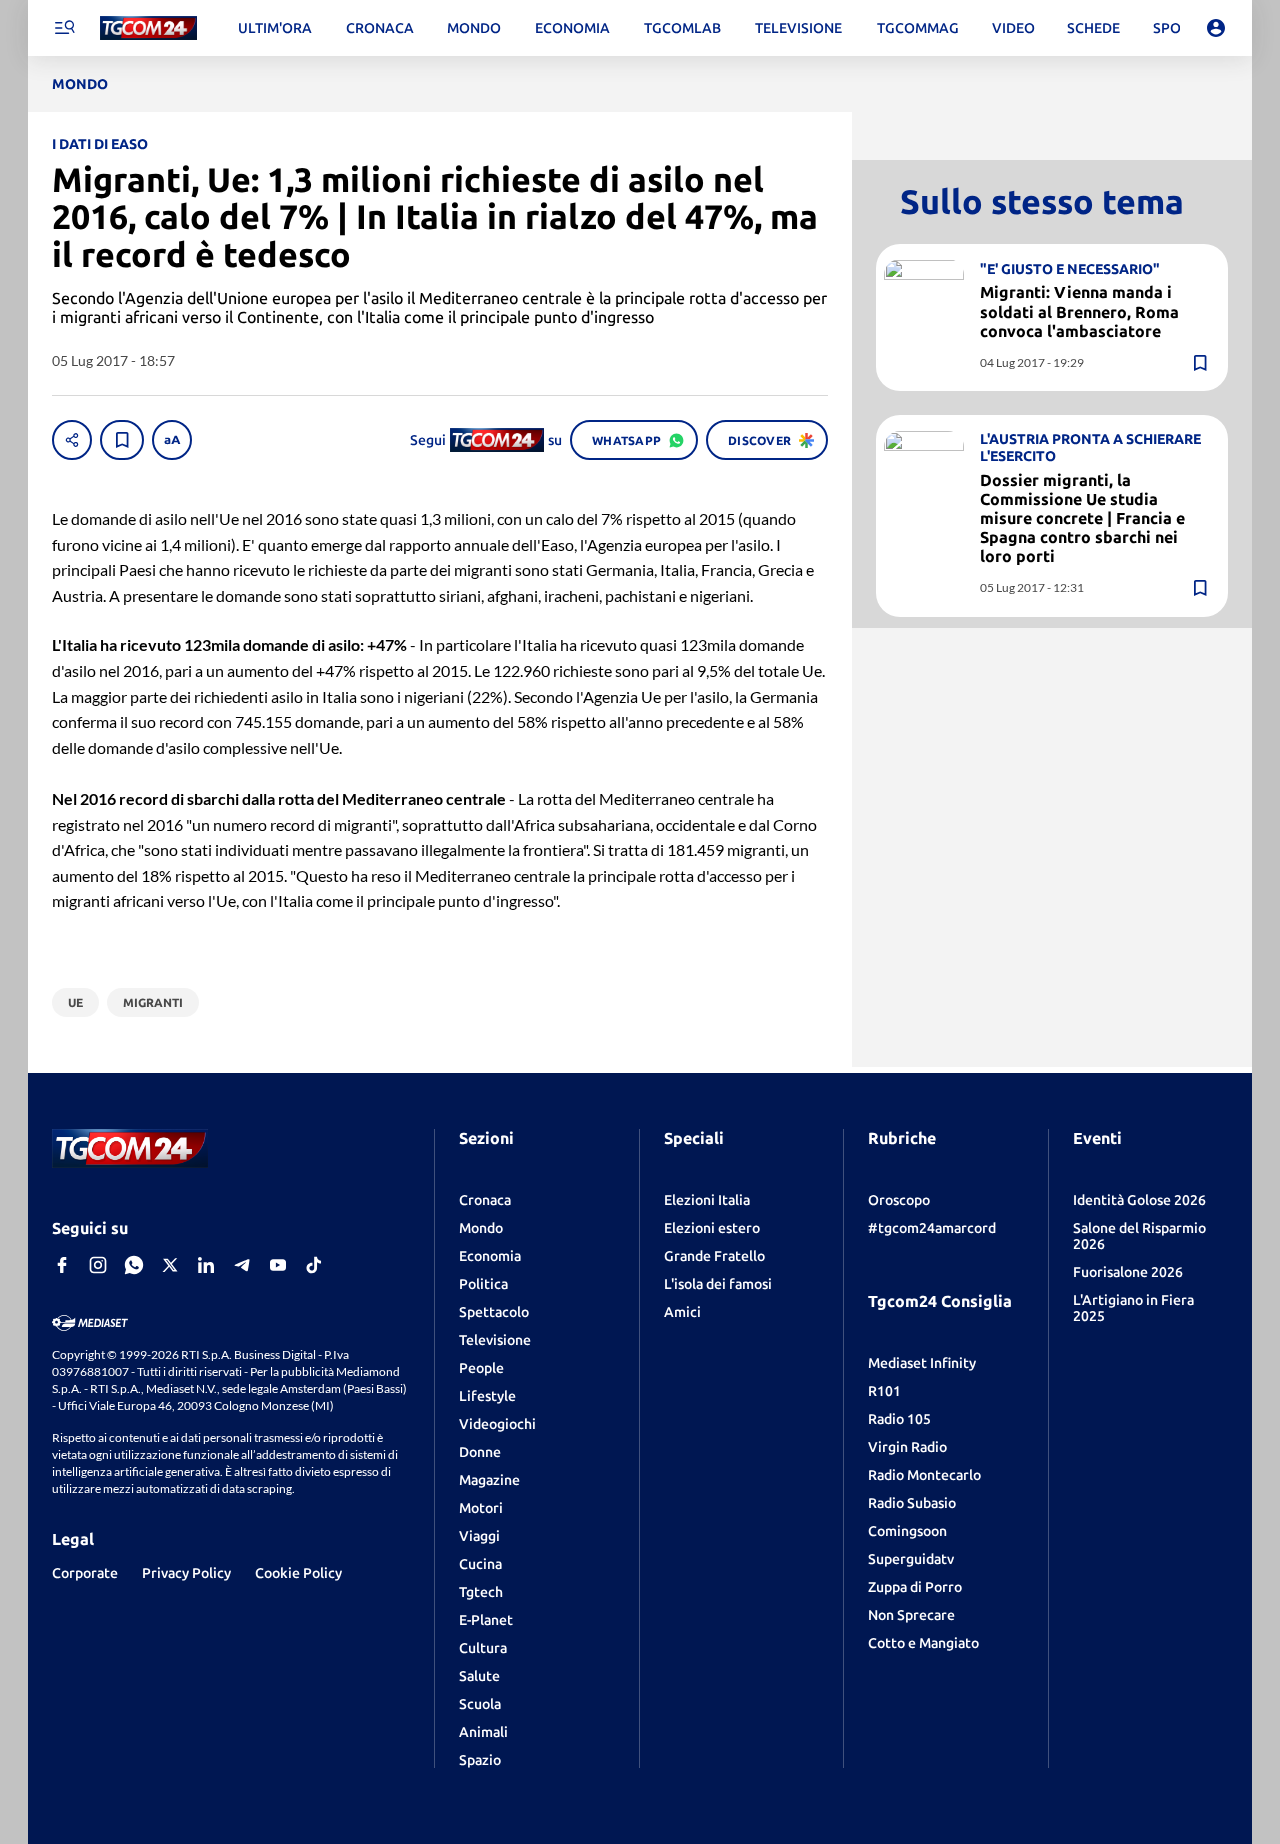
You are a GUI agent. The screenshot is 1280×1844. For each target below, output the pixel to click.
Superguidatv (911, 1559)
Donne (480, 1452)
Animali (483, 1732)
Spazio (480, 1760)
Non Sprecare (911, 1615)
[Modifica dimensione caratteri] (172, 440)
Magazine (489, 1480)
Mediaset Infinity (922, 1363)
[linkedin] (206, 1265)
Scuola (480, 1704)
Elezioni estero (712, 1228)
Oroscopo (899, 1200)
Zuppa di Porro (915, 1587)
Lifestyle (487, 1396)
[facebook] (62, 1265)
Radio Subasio (912, 1503)
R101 (884, 1391)
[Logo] (148, 28)
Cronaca (485, 1200)
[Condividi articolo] (72, 440)
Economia (490, 1256)
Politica (483, 1284)
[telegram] (242, 1265)
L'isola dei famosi (718, 1284)
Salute (479, 1676)
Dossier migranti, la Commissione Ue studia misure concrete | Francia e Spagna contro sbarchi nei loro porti (1082, 517)
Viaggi (479, 1536)
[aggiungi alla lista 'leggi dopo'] (122, 440)
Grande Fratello (714, 1256)
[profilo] (1216, 28)
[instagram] (98, 1265)
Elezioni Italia (707, 1200)
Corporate (85, 1573)
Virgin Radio (907, 1447)
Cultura (483, 1648)
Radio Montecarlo (924, 1475)
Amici (682, 1312)
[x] (170, 1265)
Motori (481, 1508)
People (481, 1368)
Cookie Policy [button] (298, 1573)
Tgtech (481, 1592)
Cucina (480, 1564)
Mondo (481, 1228)
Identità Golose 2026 (1139, 1200)
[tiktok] (314, 1265)
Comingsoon (907, 1531)
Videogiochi (497, 1424)
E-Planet (486, 1620)
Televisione (495, 1340)
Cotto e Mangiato (923, 1643)
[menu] (64, 28)
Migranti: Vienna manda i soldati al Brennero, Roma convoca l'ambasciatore (1079, 311)
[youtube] (278, 1265)
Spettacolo (494, 1312)
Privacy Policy (186, 1573)
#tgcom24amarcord (932, 1228)
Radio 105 (899, 1419)
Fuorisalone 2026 (1128, 1272)
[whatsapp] (134, 1265)
